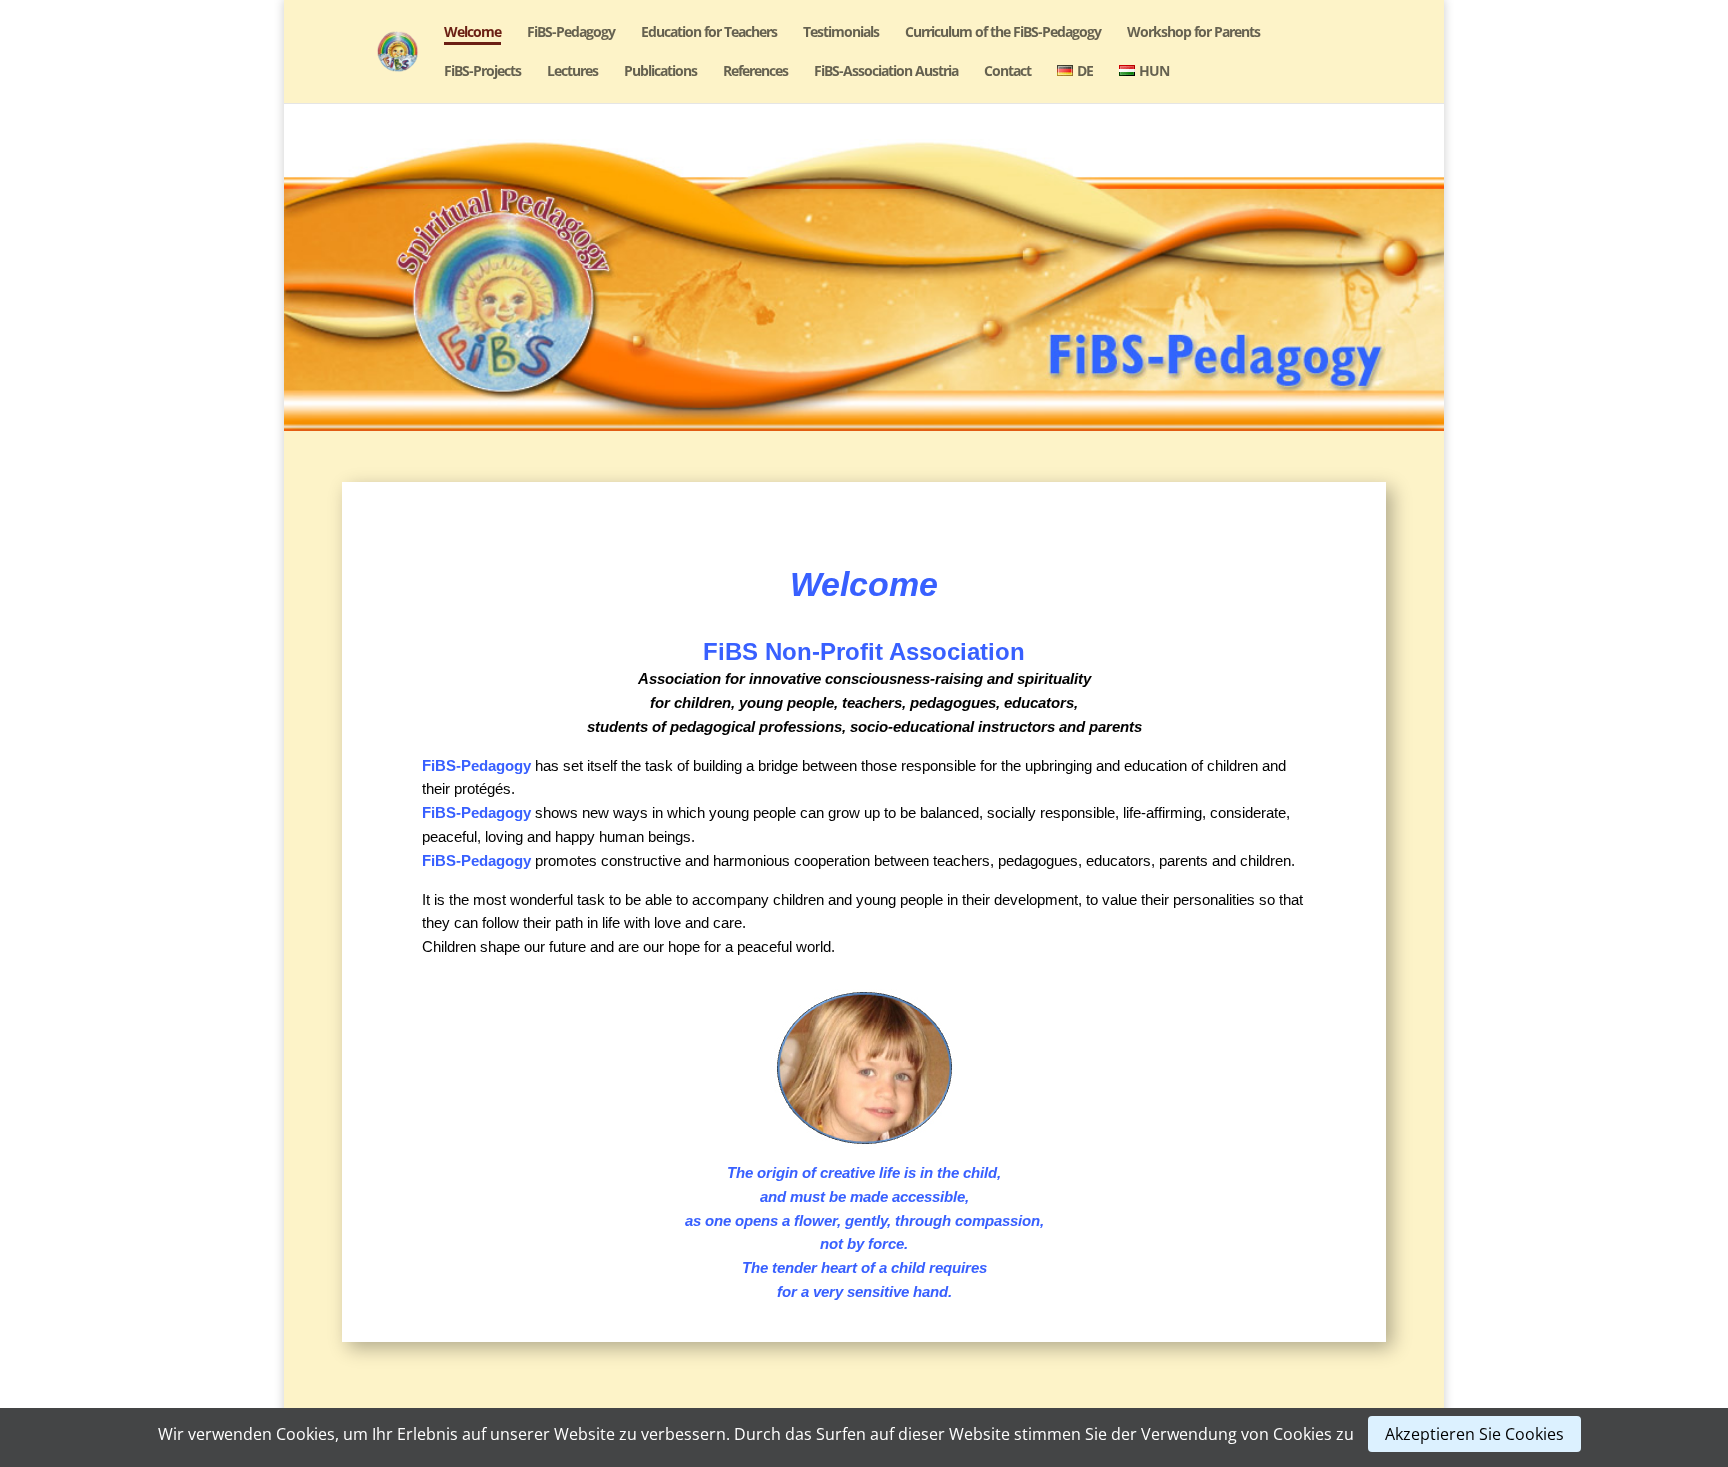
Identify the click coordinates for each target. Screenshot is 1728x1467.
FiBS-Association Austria (886, 72)
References (755, 72)
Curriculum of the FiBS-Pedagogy (1003, 33)
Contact (1007, 72)
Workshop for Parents (1193, 33)
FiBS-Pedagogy (571, 33)
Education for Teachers (709, 33)
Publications (660, 72)
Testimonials (841, 33)
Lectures (572, 72)
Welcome (472, 33)
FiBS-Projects (482, 72)
